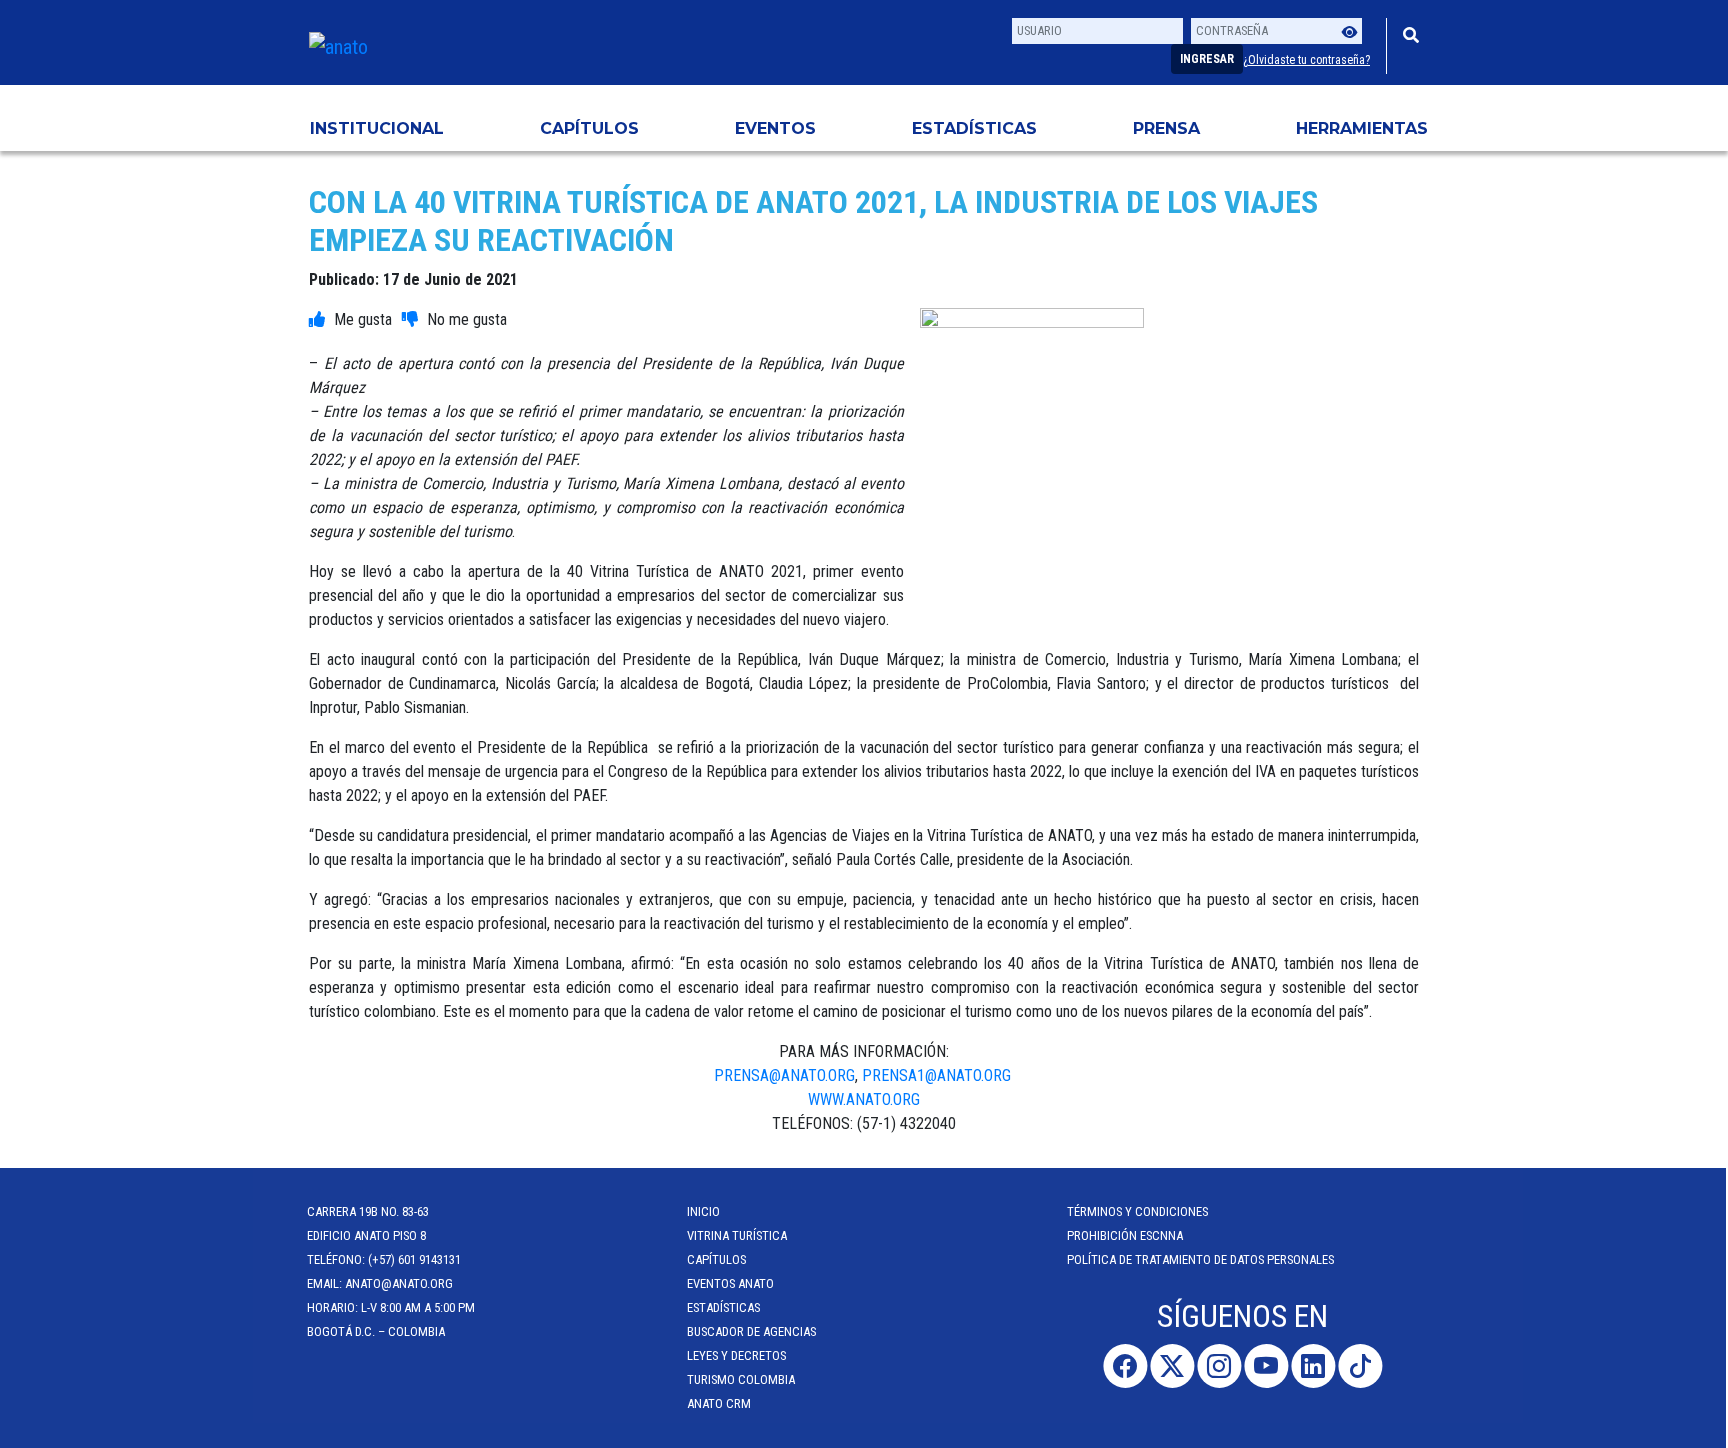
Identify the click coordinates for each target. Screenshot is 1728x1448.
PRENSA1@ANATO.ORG (938, 1075)
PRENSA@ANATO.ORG (784, 1075)
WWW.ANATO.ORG (864, 1099)
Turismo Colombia (743, 1379)
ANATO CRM (721, 1403)
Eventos (775, 128)
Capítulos (589, 128)
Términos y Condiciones (1139, 1211)
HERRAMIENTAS (1362, 128)
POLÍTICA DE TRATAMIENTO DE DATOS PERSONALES (1202, 1259)
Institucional (377, 128)
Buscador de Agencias (753, 1331)
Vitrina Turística (739, 1235)
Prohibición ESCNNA (1127, 1235)
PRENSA (1166, 128)
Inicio (705, 1211)
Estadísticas (974, 128)
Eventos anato (732, 1283)
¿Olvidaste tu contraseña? (1306, 60)
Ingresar (1207, 59)
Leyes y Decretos (738, 1355)
